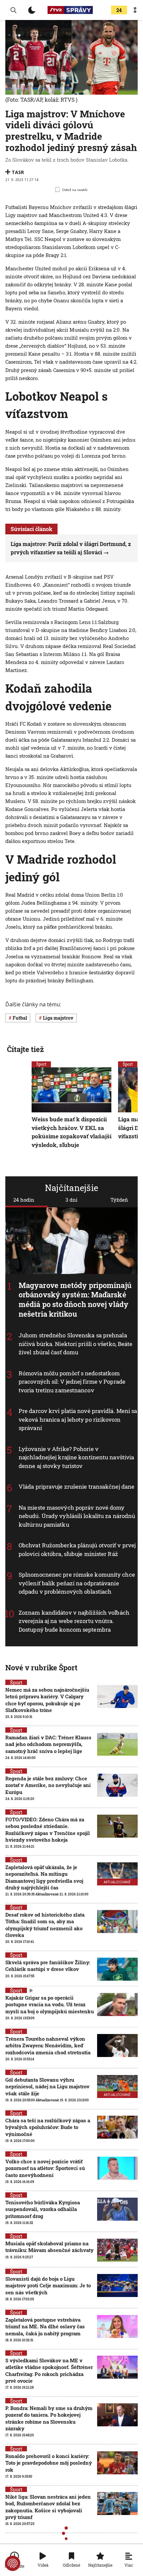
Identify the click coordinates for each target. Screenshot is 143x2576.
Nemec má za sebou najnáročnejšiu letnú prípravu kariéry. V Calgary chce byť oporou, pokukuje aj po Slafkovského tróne (47, 1700)
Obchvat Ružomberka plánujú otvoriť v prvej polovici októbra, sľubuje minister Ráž (77, 1549)
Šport (41, 1064)
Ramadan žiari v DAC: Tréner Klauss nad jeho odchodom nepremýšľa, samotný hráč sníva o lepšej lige (48, 1744)
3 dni (71, 1200)
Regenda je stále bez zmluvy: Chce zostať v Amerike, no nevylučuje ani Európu (48, 1785)
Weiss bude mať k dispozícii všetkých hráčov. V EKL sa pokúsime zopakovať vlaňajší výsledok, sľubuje (71, 1132)
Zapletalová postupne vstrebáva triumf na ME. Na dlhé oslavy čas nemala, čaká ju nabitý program (45, 2326)
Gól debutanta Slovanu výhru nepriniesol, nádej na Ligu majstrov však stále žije (47, 2086)
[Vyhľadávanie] (13, 10)
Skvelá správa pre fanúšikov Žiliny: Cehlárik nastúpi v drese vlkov (48, 1966)
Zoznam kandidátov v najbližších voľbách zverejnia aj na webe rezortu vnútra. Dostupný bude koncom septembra (74, 1621)
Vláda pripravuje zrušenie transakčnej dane (76, 1486)
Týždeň (119, 1200)
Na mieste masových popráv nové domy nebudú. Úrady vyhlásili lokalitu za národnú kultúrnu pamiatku (77, 1516)
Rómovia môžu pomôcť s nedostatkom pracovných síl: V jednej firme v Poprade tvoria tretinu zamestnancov (72, 1381)
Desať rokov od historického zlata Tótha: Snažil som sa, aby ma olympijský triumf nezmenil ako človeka (45, 1925)
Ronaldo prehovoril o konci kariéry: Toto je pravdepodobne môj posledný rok (49, 2463)
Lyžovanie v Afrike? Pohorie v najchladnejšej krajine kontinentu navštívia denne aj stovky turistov (76, 1457)
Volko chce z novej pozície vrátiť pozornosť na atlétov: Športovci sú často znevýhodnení (45, 2168)
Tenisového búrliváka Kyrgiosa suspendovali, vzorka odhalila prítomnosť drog (43, 2209)
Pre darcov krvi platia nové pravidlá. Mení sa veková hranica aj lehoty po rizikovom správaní (78, 1419)
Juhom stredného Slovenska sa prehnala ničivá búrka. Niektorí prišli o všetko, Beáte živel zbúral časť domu (76, 1344)
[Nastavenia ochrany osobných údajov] (13, 2563)
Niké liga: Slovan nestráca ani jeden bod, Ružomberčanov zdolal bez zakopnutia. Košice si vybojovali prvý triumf (48, 2507)
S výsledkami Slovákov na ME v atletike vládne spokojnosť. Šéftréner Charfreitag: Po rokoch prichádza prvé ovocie (49, 2370)
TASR (18, 172)
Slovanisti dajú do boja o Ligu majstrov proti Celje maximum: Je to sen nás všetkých (48, 2285)
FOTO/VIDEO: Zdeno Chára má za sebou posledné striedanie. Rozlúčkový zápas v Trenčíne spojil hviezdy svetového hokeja (48, 1829)
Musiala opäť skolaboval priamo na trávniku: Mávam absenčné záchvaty (49, 2247)
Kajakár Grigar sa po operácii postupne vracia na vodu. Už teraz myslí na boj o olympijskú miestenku (50, 2004)
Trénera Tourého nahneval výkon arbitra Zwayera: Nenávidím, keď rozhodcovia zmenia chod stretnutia (48, 2045)
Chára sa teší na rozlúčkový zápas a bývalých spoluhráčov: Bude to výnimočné (48, 2127)
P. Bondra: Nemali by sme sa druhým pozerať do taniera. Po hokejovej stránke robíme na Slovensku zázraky (49, 2418)
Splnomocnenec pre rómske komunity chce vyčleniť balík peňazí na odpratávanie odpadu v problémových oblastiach (77, 1583)
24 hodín (24, 1200)
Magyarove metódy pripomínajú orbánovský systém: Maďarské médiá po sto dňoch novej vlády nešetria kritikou (75, 1299)
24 (119, 10)
